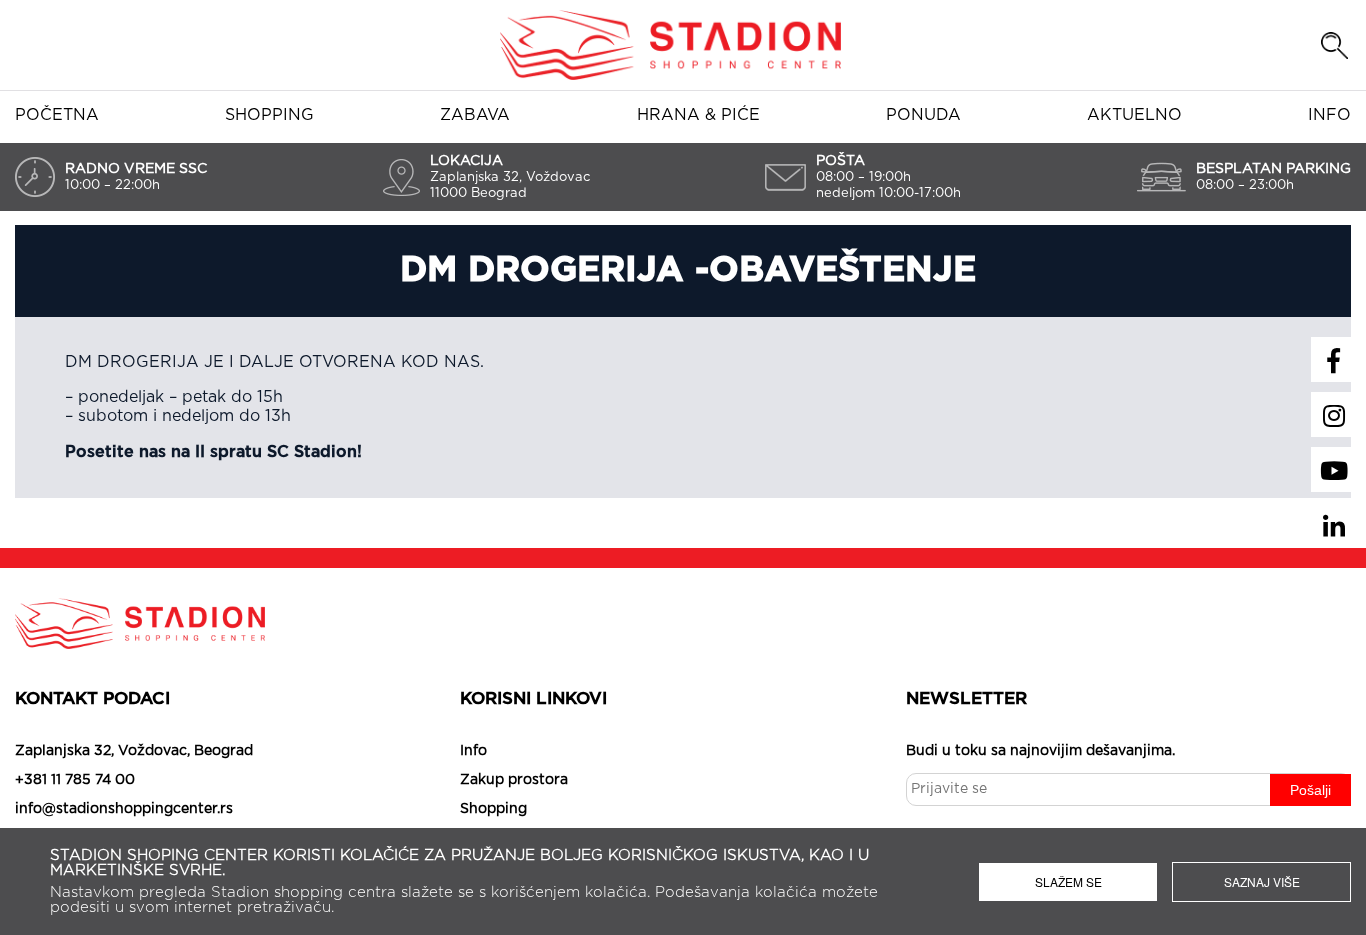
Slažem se (1068, 881)
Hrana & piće (698, 115)
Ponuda (923, 115)
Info (1329, 115)
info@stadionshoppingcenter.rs (124, 809)
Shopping (269, 115)
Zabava (475, 115)
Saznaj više (1262, 881)
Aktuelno (1134, 115)
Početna (57, 115)
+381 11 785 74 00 (75, 780)
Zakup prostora (514, 780)
